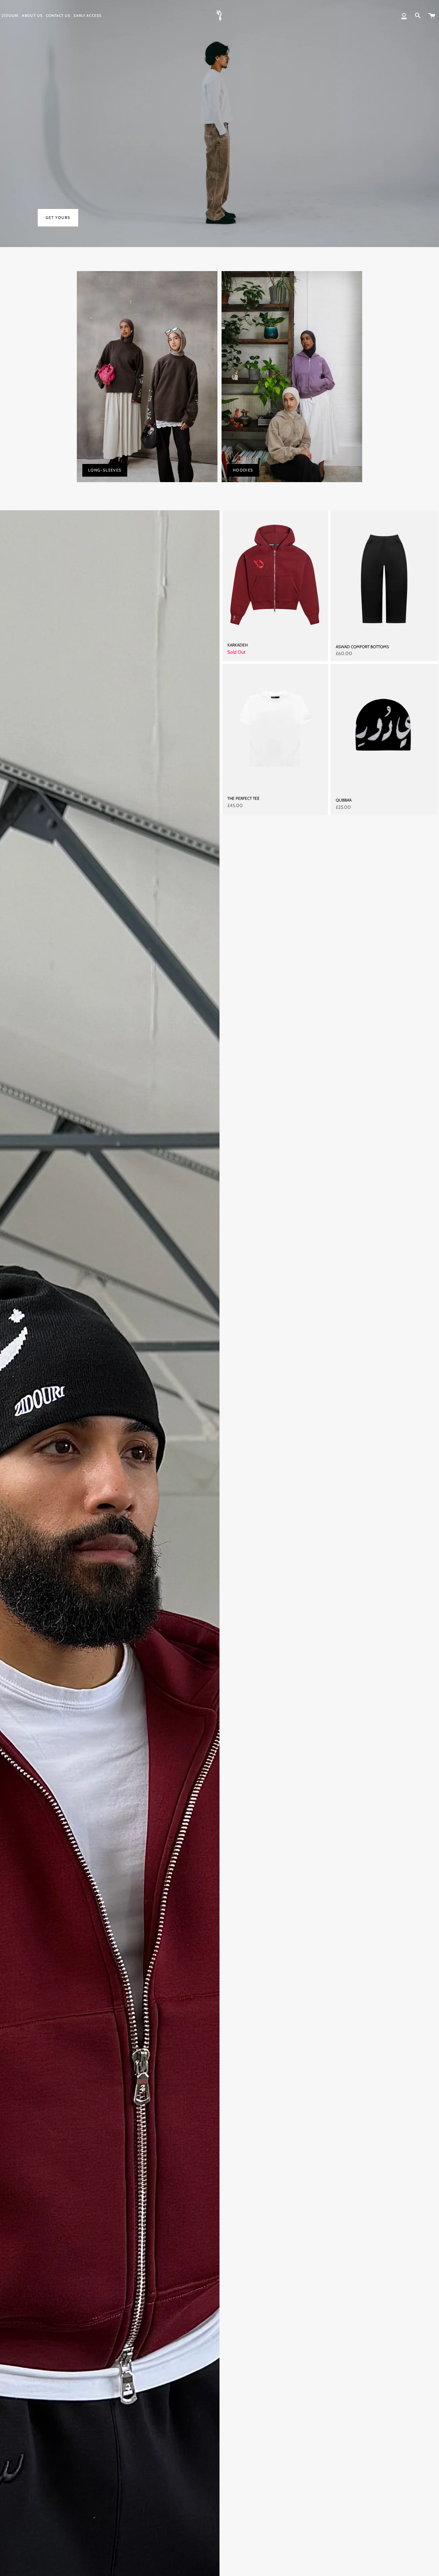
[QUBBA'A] (384, 728)
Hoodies (243, 470)
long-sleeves (105, 470)
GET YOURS (58, 218)
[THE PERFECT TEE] (275, 727)
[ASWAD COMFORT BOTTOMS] (384, 574)
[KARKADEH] (275, 574)
